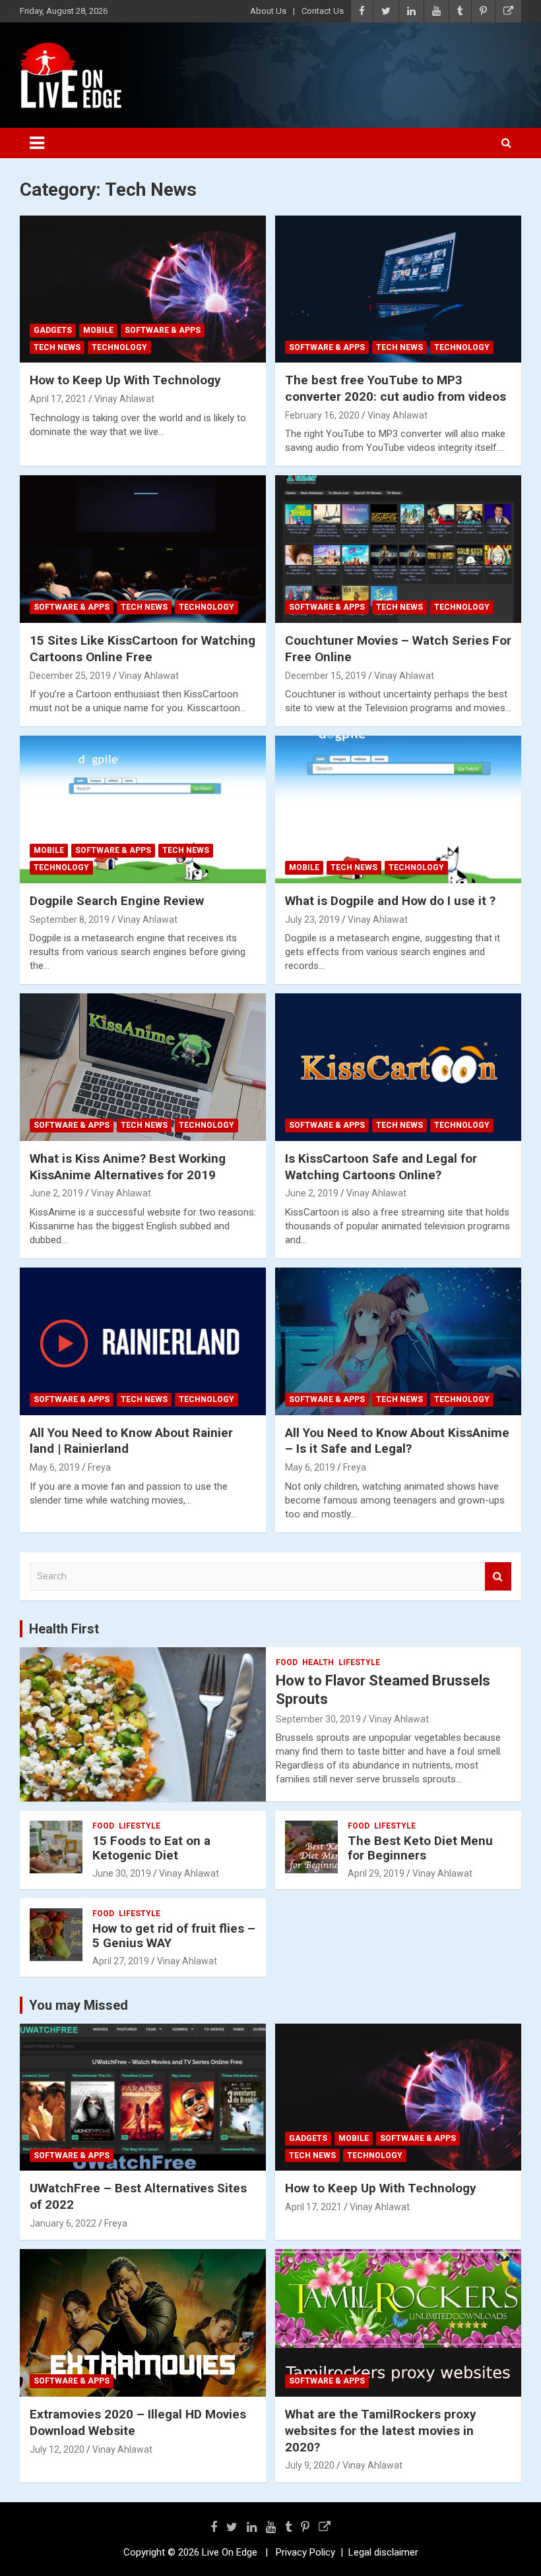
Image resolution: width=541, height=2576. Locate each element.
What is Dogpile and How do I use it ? (390, 901)
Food (287, 1662)
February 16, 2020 (322, 415)
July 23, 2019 (312, 920)
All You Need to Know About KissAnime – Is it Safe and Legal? (397, 1441)
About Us (268, 11)
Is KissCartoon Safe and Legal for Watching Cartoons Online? (381, 1167)
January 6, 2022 (63, 2223)
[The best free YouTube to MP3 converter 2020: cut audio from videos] (398, 289)
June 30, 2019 (122, 1873)
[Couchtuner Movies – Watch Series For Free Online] (398, 549)
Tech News (57, 347)
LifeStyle (359, 1662)
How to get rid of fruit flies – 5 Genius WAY (174, 1936)
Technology (119, 347)
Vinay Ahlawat (124, 399)
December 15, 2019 (326, 676)
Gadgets (53, 330)
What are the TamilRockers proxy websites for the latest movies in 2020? (381, 2430)
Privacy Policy (305, 2552)
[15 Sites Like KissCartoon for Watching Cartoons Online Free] (143, 549)
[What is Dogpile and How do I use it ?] (398, 809)
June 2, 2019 (56, 1193)
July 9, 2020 (310, 2465)
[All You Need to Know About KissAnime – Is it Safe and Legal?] (398, 1341)
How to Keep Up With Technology (125, 380)
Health (318, 1662)
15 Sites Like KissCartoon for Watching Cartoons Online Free (143, 649)
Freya (99, 1467)
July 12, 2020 (57, 2449)
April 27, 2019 (121, 1961)
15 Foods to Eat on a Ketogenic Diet (151, 1848)
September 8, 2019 (70, 920)
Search (498, 1576)
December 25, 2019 (70, 676)
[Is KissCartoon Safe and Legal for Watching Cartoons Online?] (398, 1068)
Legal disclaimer (383, 2552)
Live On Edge (230, 2552)
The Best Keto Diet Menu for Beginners (420, 1848)
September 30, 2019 (318, 1719)
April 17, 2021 (58, 399)
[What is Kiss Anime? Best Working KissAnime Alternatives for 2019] (143, 1068)
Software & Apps (163, 330)
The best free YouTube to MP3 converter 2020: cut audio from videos (396, 388)
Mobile (98, 330)
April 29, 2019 (376, 1873)
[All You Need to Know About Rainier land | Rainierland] (143, 1341)
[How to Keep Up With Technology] (143, 289)
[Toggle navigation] (37, 143)
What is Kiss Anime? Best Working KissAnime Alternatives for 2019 (128, 1167)
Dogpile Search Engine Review (117, 901)
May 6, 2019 (55, 1467)
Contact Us (323, 11)
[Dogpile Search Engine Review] (143, 809)
